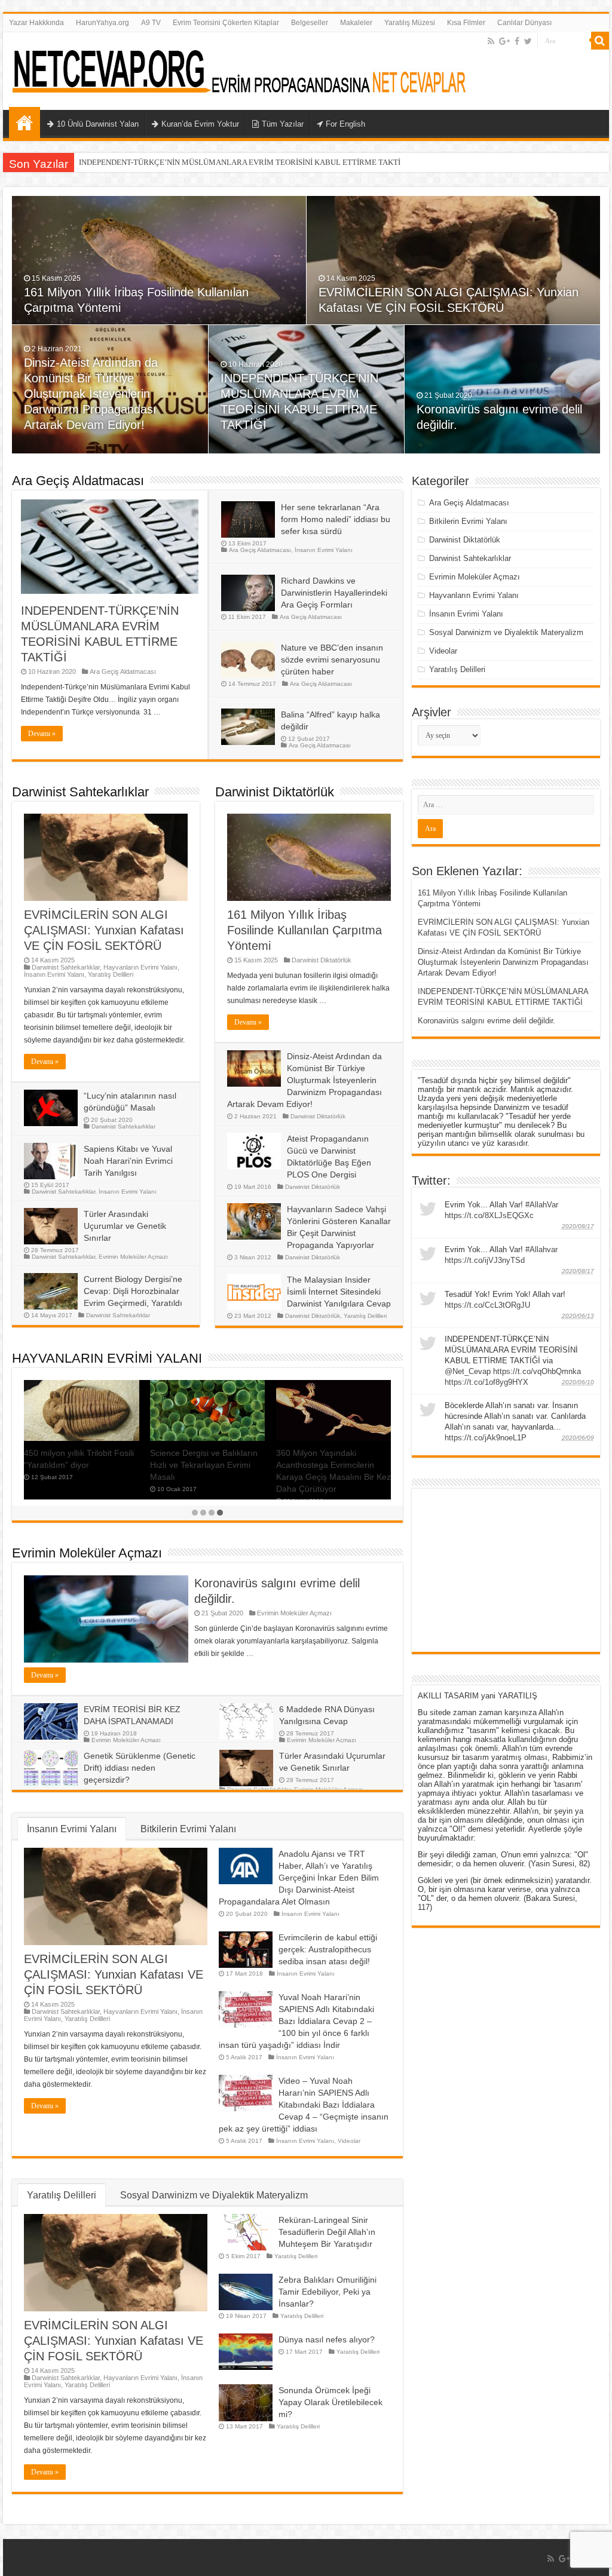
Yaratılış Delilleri (111, 974)
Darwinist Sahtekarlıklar (80, 792)
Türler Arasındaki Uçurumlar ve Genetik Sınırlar (125, 1226)
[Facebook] (517, 41)
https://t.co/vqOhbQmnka (537, 1371)
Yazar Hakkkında (36, 23)
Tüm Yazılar (283, 124)
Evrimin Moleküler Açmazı (133, 1257)
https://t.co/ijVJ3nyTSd (485, 1260)
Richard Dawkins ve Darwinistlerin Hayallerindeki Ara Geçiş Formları (334, 593)
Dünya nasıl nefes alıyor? (327, 2339)
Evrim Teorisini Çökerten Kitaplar (226, 23)
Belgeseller (310, 23)
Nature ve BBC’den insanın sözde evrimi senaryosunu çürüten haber (332, 660)
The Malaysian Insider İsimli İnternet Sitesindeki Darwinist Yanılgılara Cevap (339, 1292)
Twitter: (431, 1180)
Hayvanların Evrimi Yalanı (140, 967)
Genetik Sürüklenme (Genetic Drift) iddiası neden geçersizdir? (140, 1768)
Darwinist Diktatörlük (275, 792)
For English (345, 124)
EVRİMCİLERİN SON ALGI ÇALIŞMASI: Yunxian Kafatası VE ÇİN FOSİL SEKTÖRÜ (104, 930)
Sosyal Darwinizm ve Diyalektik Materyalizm (214, 2195)
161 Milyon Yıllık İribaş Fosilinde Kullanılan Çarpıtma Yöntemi (305, 930)
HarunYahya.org (102, 23)
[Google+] (504, 41)
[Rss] (491, 41)
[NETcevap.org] (243, 69)
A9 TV (151, 23)
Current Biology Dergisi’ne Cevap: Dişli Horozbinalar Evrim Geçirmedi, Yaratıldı (133, 1291)
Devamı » (42, 734)
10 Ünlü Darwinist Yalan (98, 124)
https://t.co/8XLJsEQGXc (489, 1215)
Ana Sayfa (25, 122)
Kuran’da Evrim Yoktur (200, 124)
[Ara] (600, 41)
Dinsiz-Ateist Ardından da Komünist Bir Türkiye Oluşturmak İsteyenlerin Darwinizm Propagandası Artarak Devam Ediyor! (91, 394)
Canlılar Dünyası (524, 23)
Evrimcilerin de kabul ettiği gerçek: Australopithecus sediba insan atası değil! (328, 1949)
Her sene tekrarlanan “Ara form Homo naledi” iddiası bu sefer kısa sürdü (336, 519)
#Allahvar (541, 1249)
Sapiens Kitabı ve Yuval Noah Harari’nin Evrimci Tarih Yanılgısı (128, 1161)
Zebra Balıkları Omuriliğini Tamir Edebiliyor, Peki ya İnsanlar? (328, 2292)
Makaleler (356, 23)
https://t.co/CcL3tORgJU (487, 1305)
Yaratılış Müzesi (410, 23)
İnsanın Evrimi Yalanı (324, 550)
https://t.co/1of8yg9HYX (486, 1382)
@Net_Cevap (468, 1371)
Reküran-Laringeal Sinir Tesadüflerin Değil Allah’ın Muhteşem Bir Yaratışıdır (327, 2232)
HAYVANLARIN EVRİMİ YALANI (107, 1358)
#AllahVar (542, 1205)
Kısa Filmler (466, 23)
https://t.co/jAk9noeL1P (486, 1438)
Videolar (349, 2141)
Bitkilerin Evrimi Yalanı (188, 1829)
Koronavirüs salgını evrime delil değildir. (486, 1021)
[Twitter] (528, 41)
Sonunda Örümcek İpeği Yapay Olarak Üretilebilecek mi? (331, 2402)
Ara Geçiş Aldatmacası (78, 481)
